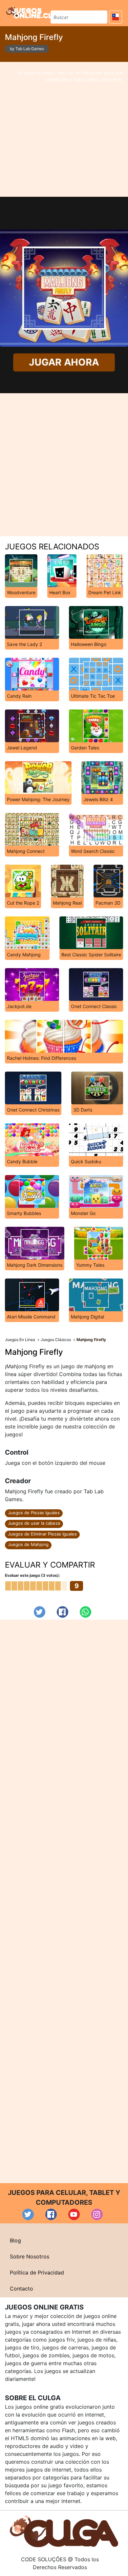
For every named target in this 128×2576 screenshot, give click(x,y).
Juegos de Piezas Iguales (34, 1513)
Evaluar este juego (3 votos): (32, 1575)
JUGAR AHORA (64, 362)
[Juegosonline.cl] (29, 12)
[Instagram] (97, 2214)
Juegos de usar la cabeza (34, 1523)
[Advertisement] (64, 129)
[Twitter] (40, 1612)
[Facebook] (63, 1612)
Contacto (21, 2289)
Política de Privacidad (37, 2272)
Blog (15, 2240)
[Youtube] (74, 2214)
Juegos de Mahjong (28, 1544)
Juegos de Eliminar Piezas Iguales (42, 1534)
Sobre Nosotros (30, 2256)
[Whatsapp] (85, 1612)
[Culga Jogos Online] (64, 2531)
